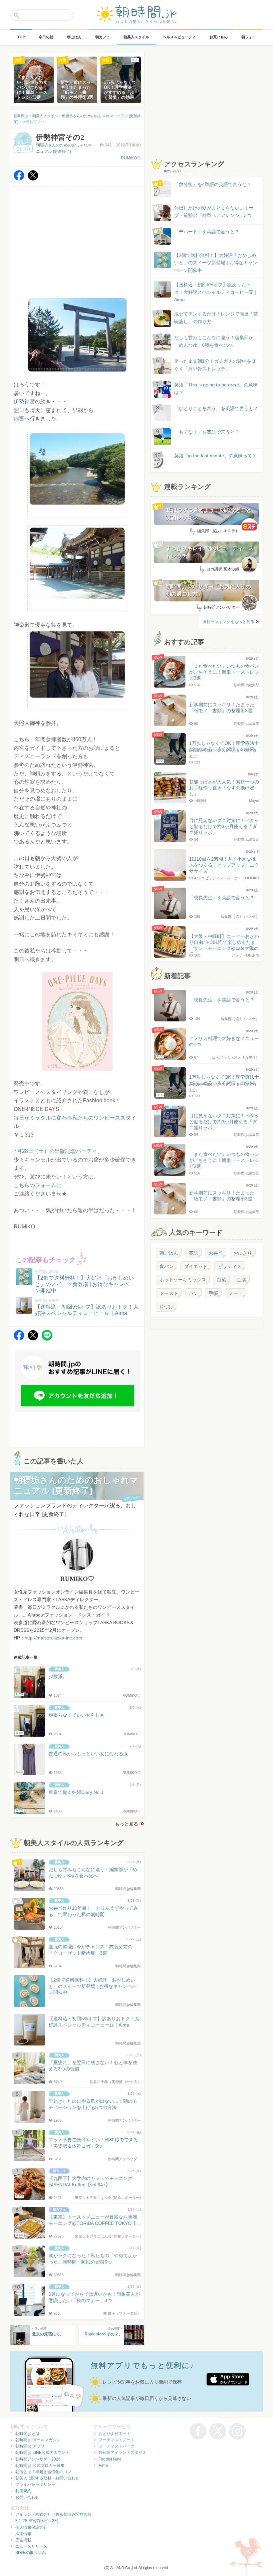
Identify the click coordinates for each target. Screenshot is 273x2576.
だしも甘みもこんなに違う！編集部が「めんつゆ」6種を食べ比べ (214, 341)
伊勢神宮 (24, 402)
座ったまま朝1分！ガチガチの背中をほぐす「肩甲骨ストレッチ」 (215, 365)
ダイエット (196, 1266)
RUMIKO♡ (131, 158)
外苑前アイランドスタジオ (123, 2453)
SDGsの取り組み (31, 2553)
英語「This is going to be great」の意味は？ (216, 388)
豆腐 (241, 1280)
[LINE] (47, 1339)
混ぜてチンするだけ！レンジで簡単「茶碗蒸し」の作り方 (210, 318)
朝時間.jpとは (27, 2434)
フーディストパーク (117, 2446)
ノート (236, 1293)
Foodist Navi (110, 2459)
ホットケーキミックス (183, 1280)
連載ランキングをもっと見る (228, 622)
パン (193, 1293)
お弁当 (216, 1253)
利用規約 (23, 2491)
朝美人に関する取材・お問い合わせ (47, 2478)
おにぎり (243, 1253)
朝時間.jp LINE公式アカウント (42, 2453)
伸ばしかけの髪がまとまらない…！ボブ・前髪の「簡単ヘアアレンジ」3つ (214, 212)
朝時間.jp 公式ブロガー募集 (40, 2466)
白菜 (221, 1280)
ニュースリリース (31, 2546)
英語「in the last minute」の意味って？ (215, 456)
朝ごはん (169, 1253)
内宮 (19, 419)
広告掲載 (23, 2540)
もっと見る (127, 1824)
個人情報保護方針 (31, 2527)
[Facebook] (19, 179)
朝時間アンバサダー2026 (38, 2459)
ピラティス (230, 1266)
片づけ (166, 1307)
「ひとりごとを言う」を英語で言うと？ (216, 408)
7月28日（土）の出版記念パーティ (55, 1151)
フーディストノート (117, 2440)
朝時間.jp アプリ (30, 2446)
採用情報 (23, 2534)
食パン (166, 1266)
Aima (103, 2466)
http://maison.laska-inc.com (53, 1638)
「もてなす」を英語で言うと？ (207, 432)
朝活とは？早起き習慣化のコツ (43, 2472)
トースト (169, 1293)
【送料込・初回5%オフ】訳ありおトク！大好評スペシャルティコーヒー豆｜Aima (216, 292)
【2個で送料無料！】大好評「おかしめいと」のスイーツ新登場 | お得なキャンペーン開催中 (216, 263)
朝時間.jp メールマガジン (38, 2440)
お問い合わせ (27, 2497)
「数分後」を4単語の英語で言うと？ (213, 184)
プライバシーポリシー (35, 2484)
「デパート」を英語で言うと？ (207, 232)
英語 (193, 1253)
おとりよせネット (115, 2434)
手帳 (213, 1293)
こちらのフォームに (38, 1185)
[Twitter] (33, 179)
